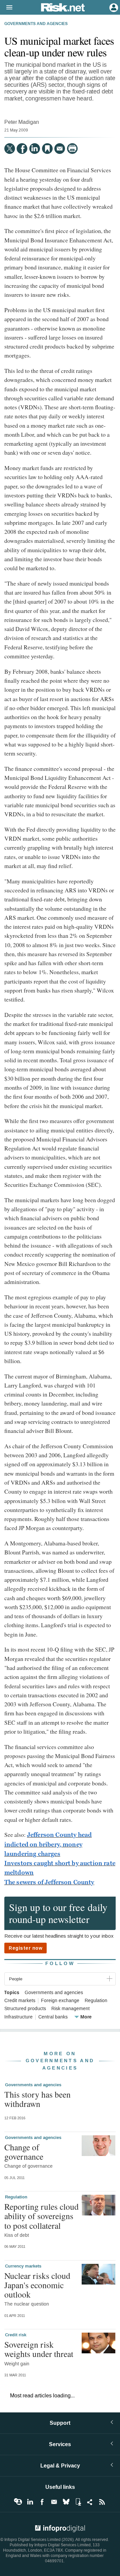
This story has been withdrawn (37, 2099)
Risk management (70, 2009)
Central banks (53, 2017)
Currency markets (23, 2266)
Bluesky (66, 2502)
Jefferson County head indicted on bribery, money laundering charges (48, 1844)
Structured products (25, 2009)
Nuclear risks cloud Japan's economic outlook (37, 2285)
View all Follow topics (18, 2502)
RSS (102, 2502)
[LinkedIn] (35, 149)
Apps (78, 2502)
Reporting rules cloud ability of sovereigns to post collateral (41, 2216)
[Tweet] (10, 149)
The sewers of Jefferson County (49, 1882)
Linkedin (30, 2502)
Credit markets (20, 2001)
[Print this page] (72, 149)
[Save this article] (47, 149)
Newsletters (54, 2502)
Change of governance (24, 2152)
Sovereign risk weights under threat (39, 2349)
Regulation (96, 2001)
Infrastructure (18, 2017)
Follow (60, 1964)
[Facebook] (22, 149)
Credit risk (16, 2335)
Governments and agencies (36, 24)
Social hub (90, 2502)
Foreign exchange (60, 2001)
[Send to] (60, 149)
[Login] (113, 7)
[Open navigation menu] (6, 8)
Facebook (42, 2502)
